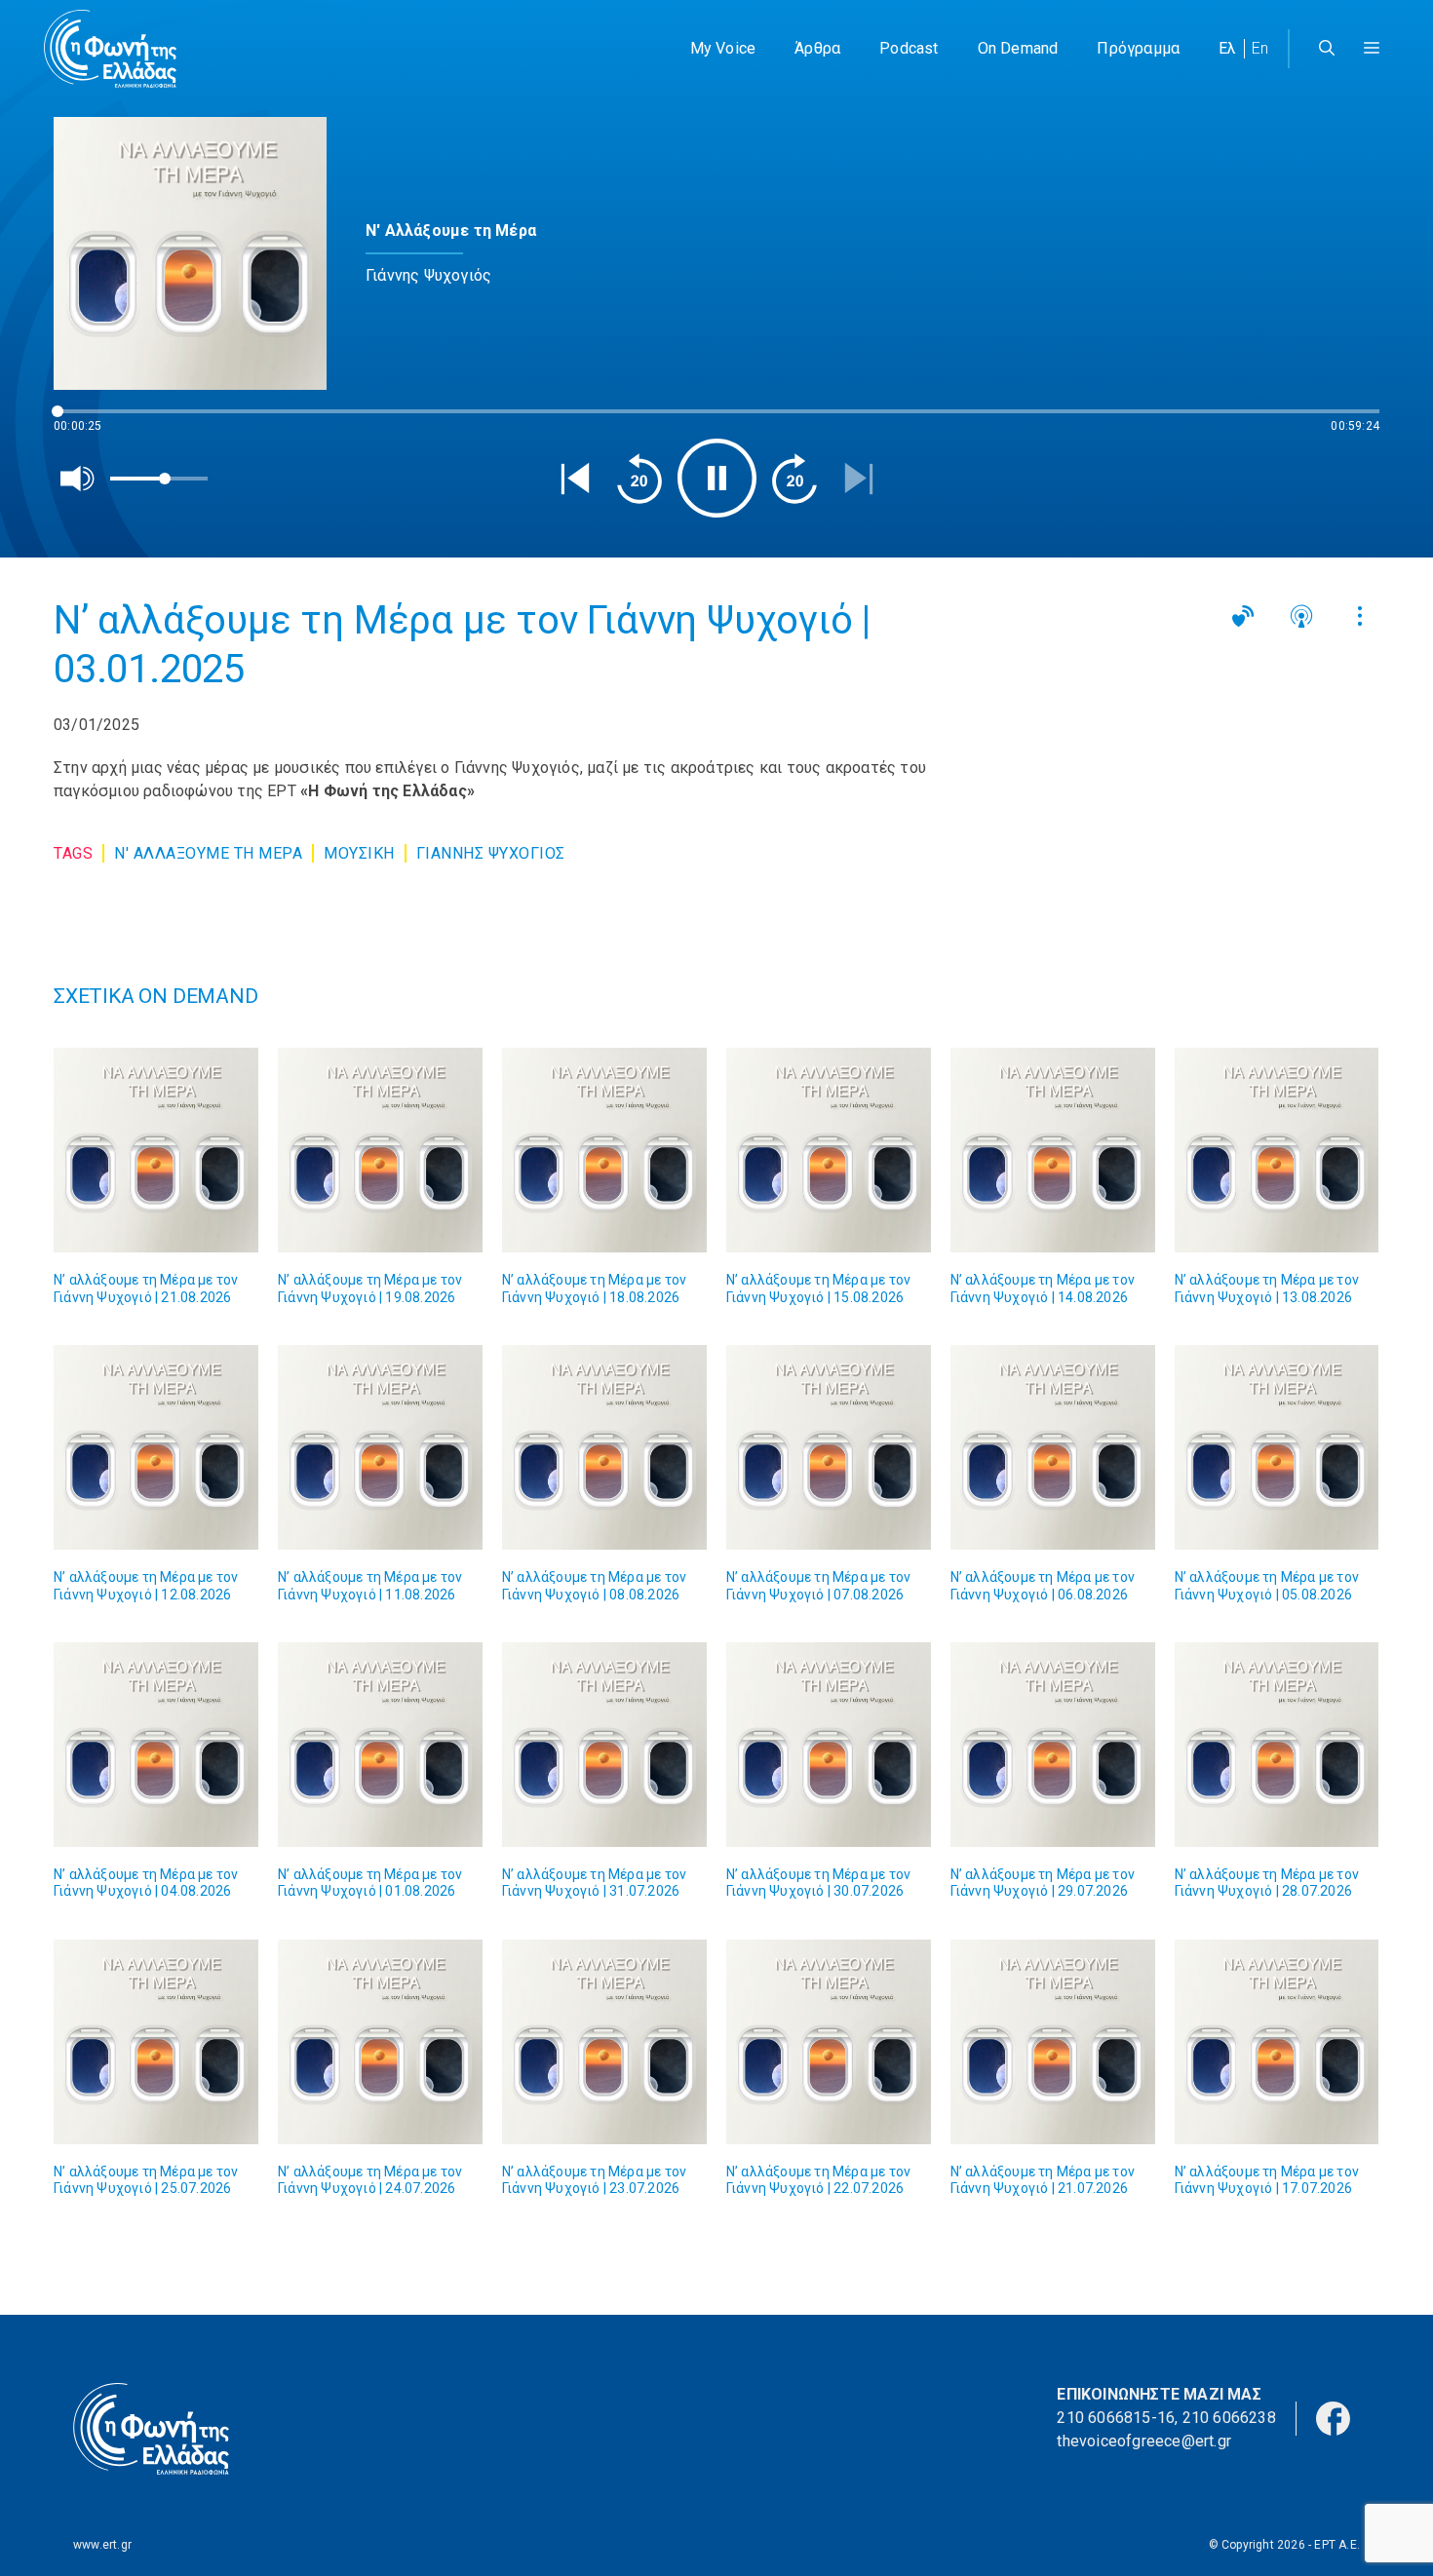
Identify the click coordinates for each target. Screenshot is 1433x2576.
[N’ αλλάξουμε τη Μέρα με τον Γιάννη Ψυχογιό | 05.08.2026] (1277, 1447)
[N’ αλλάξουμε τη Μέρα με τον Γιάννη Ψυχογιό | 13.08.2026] (1277, 1150)
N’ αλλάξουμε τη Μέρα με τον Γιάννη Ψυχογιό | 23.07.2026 (594, 2180)
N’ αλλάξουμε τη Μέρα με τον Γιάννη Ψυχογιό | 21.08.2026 (146, 1288)
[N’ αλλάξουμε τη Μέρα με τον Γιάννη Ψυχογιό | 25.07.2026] (156, 2042)
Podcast (909, 48)
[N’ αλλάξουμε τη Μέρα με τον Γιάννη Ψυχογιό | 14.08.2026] (1053, 1150)
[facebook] (1333, 2417)
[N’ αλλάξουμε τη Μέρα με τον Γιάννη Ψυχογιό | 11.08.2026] (380, 1447)
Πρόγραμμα (1138, 48)
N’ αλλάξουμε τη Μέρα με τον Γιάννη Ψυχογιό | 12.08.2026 (146, 1586)
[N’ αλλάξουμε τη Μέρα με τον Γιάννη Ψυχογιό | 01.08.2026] (380, 1745)
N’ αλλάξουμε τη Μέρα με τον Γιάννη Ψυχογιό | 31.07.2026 (594, 1883)
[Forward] (794, 479)
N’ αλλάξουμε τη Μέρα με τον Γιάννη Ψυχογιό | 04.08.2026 (146, 1883)
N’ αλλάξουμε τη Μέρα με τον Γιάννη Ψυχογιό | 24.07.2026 (370, 2180)
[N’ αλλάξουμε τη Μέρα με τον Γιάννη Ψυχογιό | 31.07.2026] (604, 1745)
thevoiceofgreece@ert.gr (1144, 2441)
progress (86, 421)
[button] (1372, 49)
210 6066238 (1229, 2418)
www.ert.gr (102, 2545)
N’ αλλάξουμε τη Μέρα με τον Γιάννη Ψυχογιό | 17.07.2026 (1267, 2180)
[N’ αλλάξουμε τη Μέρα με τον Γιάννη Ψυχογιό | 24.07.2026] (380, 2042)
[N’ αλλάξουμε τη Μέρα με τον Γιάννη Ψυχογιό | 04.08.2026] (156, 1745)
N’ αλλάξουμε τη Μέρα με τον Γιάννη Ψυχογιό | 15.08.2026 (818, 1288)
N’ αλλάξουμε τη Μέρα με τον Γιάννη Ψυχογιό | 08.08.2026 (594, 1586)
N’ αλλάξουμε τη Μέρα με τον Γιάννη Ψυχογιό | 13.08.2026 (1267, 1288)
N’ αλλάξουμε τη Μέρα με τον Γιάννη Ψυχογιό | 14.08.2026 (1043, 1288)
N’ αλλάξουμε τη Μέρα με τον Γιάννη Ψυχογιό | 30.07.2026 (818, 1883)
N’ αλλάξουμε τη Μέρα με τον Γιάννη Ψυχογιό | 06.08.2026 (1043, 1586)
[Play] (717, 478)
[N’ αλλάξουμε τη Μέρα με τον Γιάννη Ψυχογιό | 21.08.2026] (156, 1150)
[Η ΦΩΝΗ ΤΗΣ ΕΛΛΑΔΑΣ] (110, 49)
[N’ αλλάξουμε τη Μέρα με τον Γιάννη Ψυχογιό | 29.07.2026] (1053, 1745)
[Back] (575, 479)
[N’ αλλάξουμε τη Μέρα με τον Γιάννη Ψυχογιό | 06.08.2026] (1053, 1447)
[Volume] (78, 479)
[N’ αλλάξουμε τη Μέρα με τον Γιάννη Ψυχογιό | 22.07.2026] (829, 2042)
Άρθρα (817, 48)
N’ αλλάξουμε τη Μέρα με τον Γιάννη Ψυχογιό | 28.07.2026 (1267, 1883)
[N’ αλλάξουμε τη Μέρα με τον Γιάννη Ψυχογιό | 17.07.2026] (1277, 2042)
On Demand (1018, 48)
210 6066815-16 (1116, 2418)
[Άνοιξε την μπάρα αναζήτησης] (1327, 49)
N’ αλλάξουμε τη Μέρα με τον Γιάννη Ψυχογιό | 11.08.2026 (370, 1586)
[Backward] (639, 479)
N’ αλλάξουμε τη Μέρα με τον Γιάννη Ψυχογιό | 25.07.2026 (146, 2180)
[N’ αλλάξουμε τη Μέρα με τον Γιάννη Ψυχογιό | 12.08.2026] (156, 1447)
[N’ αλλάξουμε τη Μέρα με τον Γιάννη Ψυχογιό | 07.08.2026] (829, 1447)
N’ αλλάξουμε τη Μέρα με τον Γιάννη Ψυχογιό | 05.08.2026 (1267, 1586)
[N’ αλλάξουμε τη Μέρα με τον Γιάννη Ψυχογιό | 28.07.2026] (1277, 1745)
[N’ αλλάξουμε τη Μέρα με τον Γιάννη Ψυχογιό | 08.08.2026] (604, 1447)
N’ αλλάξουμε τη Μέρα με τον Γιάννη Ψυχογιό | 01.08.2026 (370, 1883)
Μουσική (359, 853)
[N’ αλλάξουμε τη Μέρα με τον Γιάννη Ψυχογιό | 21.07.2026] (1053, 2042)
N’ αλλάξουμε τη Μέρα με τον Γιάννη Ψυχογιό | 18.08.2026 (594, 1288)
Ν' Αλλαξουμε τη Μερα (208, 853)
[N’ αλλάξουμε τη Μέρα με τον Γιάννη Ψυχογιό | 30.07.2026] (829, 1745)
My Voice (723, 48)
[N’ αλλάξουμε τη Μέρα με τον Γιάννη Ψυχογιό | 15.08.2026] (829, 1150)
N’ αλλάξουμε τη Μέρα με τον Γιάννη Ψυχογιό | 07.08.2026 (818, 1586)
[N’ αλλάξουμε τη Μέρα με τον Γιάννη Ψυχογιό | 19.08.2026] (380, 1150)
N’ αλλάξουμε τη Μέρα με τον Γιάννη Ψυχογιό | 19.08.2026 (370, 1288)
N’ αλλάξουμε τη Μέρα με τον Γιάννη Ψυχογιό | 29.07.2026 (1043, 1883)
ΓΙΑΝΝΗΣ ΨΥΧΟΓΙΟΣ (491, 853)
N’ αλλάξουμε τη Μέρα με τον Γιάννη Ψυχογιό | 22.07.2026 (818, 2180)
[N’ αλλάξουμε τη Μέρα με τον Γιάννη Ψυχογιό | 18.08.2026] (604, 1150)
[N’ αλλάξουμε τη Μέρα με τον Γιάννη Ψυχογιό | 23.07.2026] (604, 2042)
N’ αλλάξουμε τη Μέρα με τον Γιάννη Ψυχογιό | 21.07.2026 (1043, 2180)
